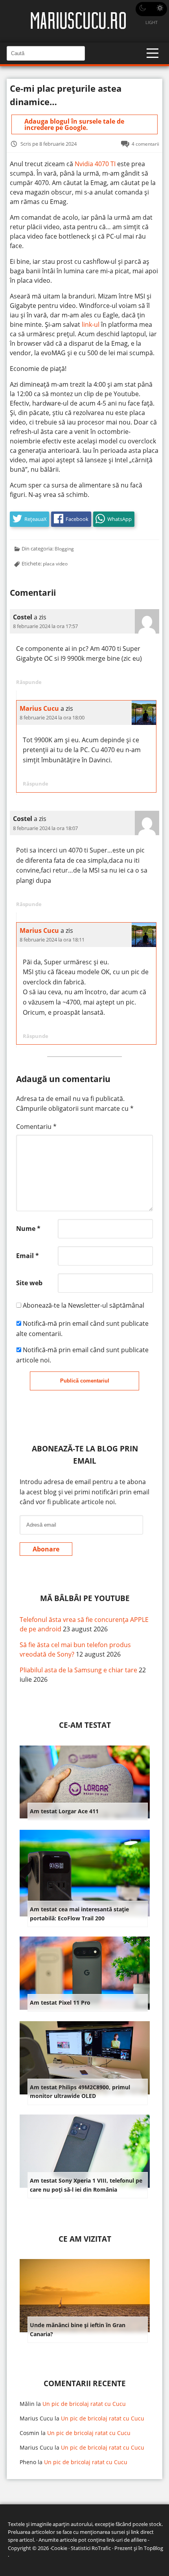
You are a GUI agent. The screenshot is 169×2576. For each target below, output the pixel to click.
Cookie (59, 2548)
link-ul (91, 324)
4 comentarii (145, 144)
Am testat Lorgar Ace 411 (64, 1811)
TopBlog (153, 2548)
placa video (55, 563)
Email (28, 1256)
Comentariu (36, 1127)
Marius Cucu (39, 708)
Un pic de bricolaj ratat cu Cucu (84, 2404)
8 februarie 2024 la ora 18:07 (45, 828)
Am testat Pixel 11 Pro (60, 2002)
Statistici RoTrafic (91, 2548)
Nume (28, 1229)
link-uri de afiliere (127, 2540)
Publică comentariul (85, 1381)
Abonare (46, 1549)
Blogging (64, 549)
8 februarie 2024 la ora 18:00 (52, 717)
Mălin (27, 2404)
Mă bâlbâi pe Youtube (85, 1598)
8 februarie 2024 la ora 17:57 (45, 626)
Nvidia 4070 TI (95, 164)
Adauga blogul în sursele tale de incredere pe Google (74, 124)
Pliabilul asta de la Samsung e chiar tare (78, 1670)
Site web (29, 1283)
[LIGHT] (151, 9)
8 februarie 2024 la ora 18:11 (52, 940)
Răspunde (29, 682)
